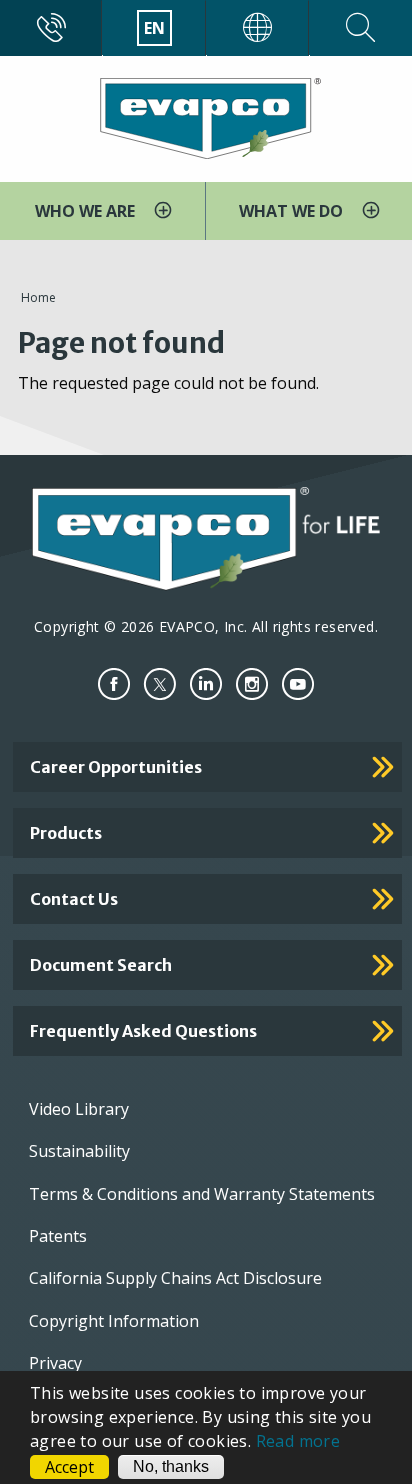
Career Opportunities (116, 767)
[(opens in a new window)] (114, 684)
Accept (69, 1467)
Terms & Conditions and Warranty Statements (202, 1194)
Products (66, 833)
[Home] (205, 117)
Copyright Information (114, 1321)
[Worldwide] (258, 28)
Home (38, 297)
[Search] (361, 28)
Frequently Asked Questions (143, 1031)
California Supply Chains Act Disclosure (175, 1278)
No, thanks (171, 1466)
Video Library (79, 1109)
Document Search (101, 965)
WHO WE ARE (87, 211)
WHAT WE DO (293, 211)
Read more (298, 1441)
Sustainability (79, 1151)
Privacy (55, 1363)
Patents (58, 1236)
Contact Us (74, 899)
